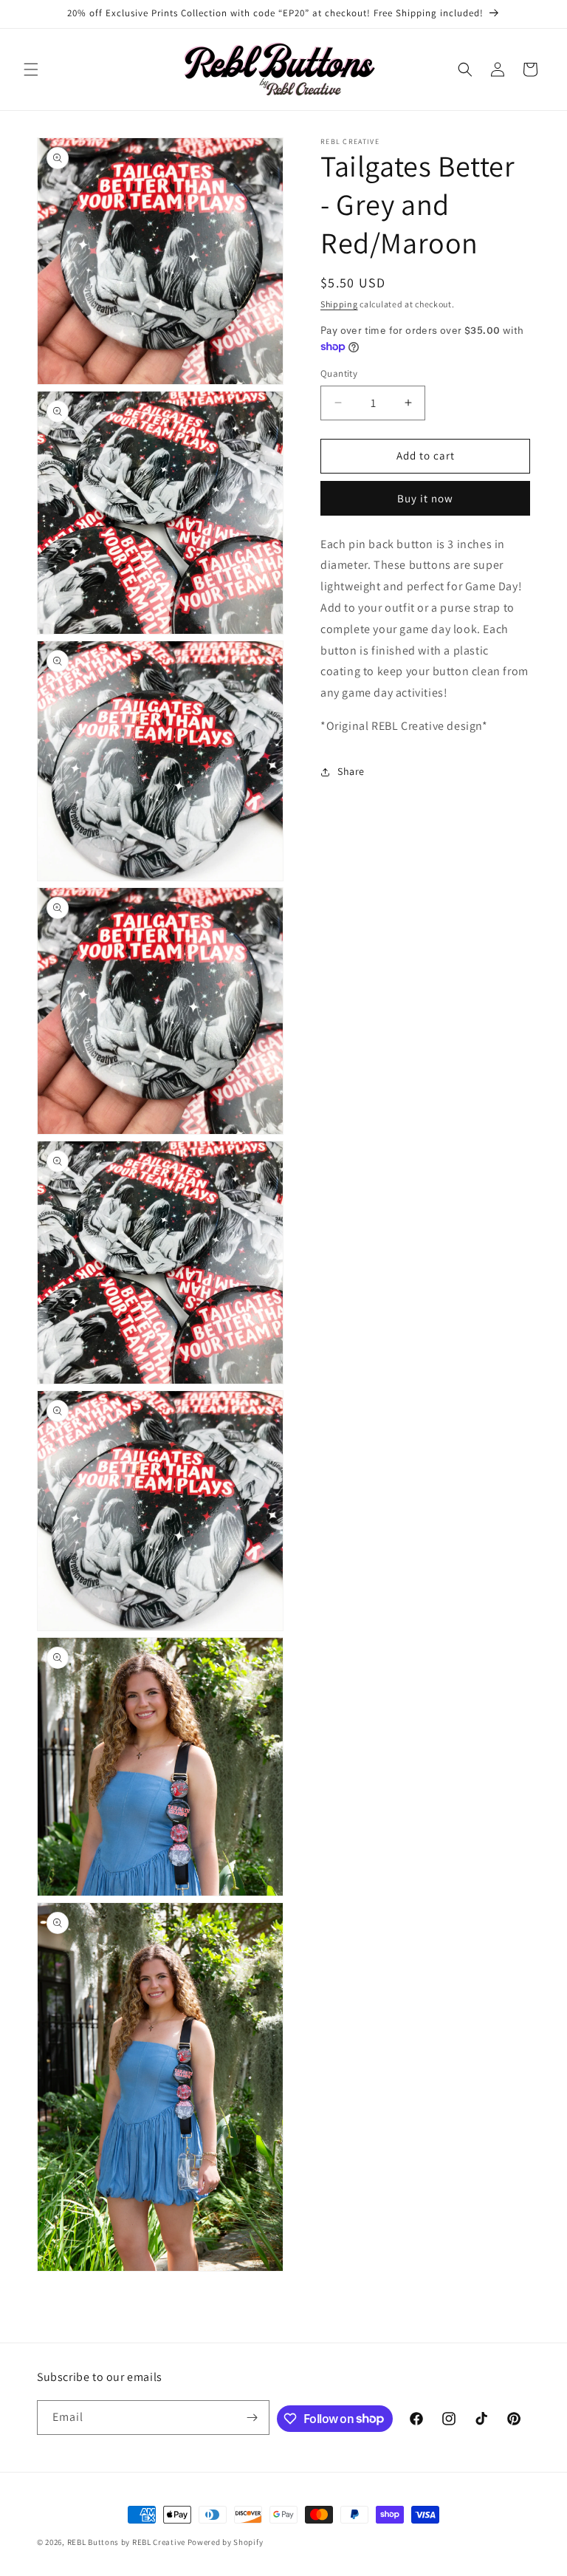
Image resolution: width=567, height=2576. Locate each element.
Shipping (339, 304)
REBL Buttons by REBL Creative (126, 2542)
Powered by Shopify (226, 2542)
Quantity (339, 373)
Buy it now (425, 498)
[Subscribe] (252, 2418)
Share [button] (351, 771)
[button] (31, 69)
